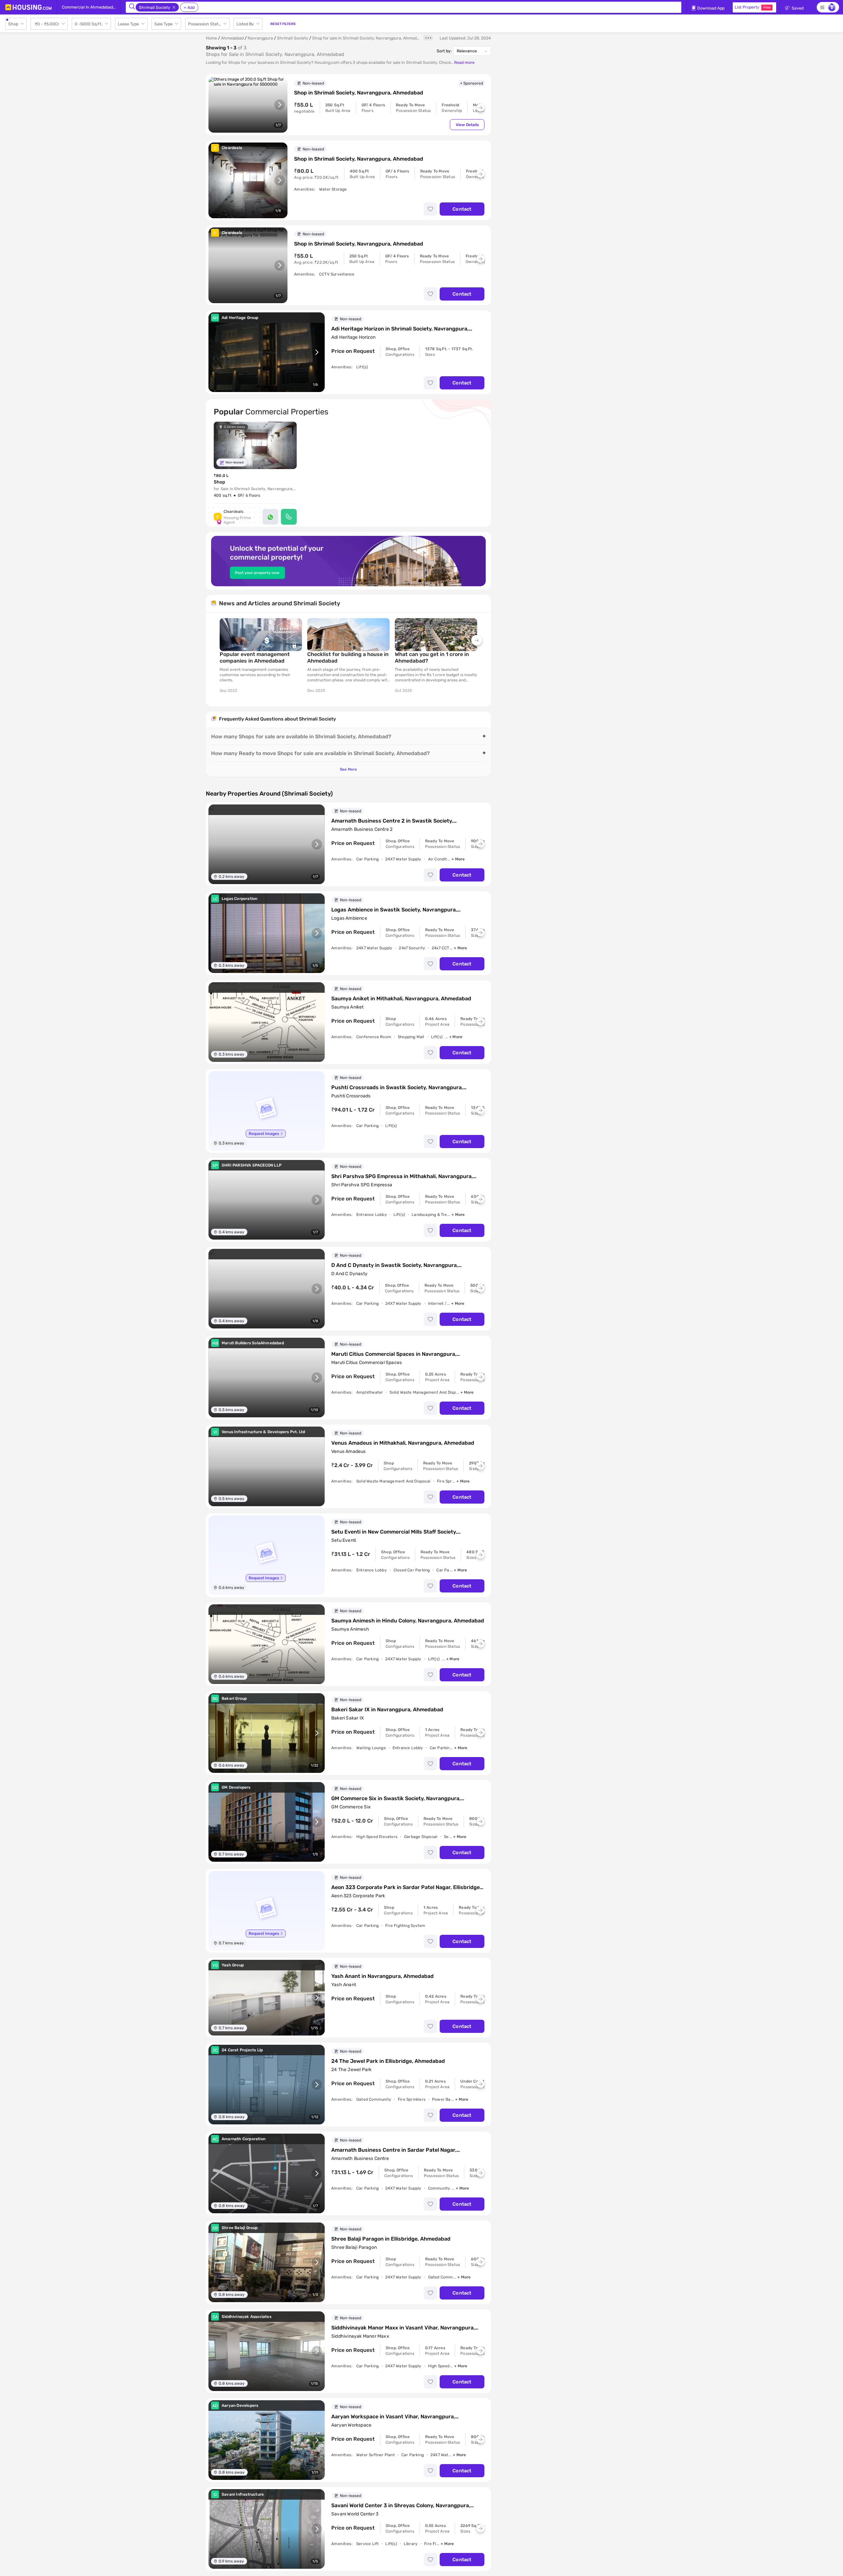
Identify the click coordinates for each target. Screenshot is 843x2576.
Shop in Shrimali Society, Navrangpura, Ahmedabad (359, 93)
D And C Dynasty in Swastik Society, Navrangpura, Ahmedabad (395, 1265)
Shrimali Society (293, 38)
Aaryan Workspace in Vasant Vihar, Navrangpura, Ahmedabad (393, 2417)
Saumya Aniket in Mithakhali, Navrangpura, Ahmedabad (401, 999)
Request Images (264, 1134)
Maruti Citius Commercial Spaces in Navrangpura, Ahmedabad (394, 1354)
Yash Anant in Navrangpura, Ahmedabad (382, 1976)
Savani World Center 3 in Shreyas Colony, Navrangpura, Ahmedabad (401, 2506)
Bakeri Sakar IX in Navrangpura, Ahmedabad (387, 1709)
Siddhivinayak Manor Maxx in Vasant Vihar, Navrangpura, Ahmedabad (403, 2328)
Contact (462, 209)
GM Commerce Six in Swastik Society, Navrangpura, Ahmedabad (396, 1799)
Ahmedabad (232, 38)
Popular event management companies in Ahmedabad (255, 657)
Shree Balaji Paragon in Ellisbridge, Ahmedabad (391, 2239)
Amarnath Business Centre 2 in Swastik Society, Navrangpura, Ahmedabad (392, 821)
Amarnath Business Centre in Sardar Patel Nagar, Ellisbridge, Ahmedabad (394, 2150)
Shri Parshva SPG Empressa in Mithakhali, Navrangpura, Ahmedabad (402, 1176)
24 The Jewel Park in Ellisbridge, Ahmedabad (388, 2061)
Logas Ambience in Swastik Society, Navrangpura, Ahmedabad (394, 910)
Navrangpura (260, 38)
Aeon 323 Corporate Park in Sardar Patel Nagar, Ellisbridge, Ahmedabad (406, 1887)
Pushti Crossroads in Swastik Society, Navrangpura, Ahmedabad (397, 1088)
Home (211, 38)
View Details (467, 125)
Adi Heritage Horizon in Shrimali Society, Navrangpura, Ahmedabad (400, 329)
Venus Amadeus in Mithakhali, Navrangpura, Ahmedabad (403, 1443)
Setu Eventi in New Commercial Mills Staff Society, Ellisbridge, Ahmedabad (394, 1532)
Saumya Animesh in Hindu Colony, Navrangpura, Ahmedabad (408, 1621)
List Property (753, 7)
